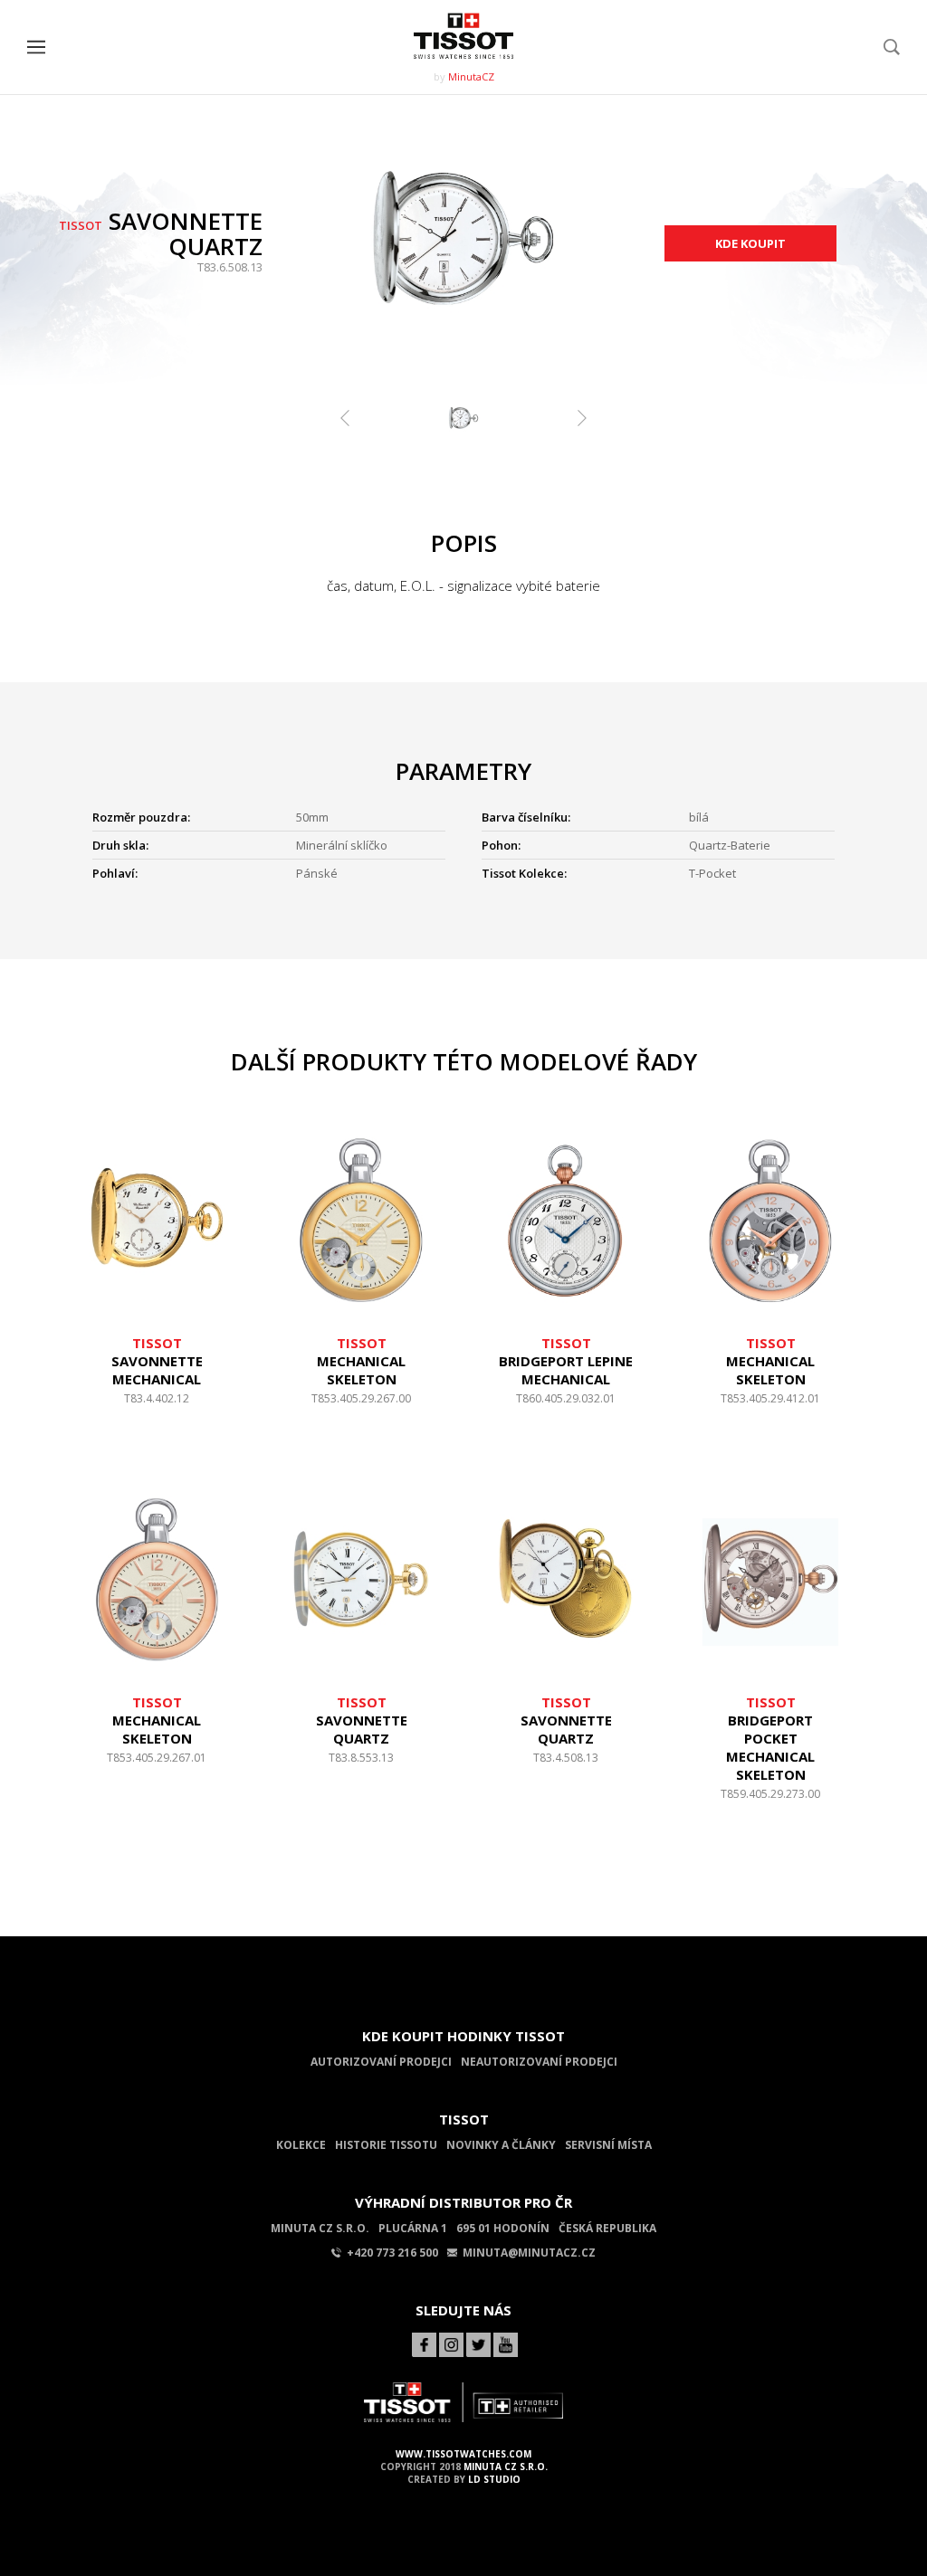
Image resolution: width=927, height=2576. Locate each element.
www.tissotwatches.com (463, 2454)
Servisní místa (608, 2145)
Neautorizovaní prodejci (539, 2062)
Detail (157, 1407)
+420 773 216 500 (392, 2253)
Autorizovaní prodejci (381, 2062)
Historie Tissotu (386, 2145)
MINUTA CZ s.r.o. (506, 2467)
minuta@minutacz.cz (529, 2253)
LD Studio (494, 2479)
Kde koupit (750, 243)
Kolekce (301, 2145)
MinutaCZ (471, 76)
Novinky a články (501, 2145)
